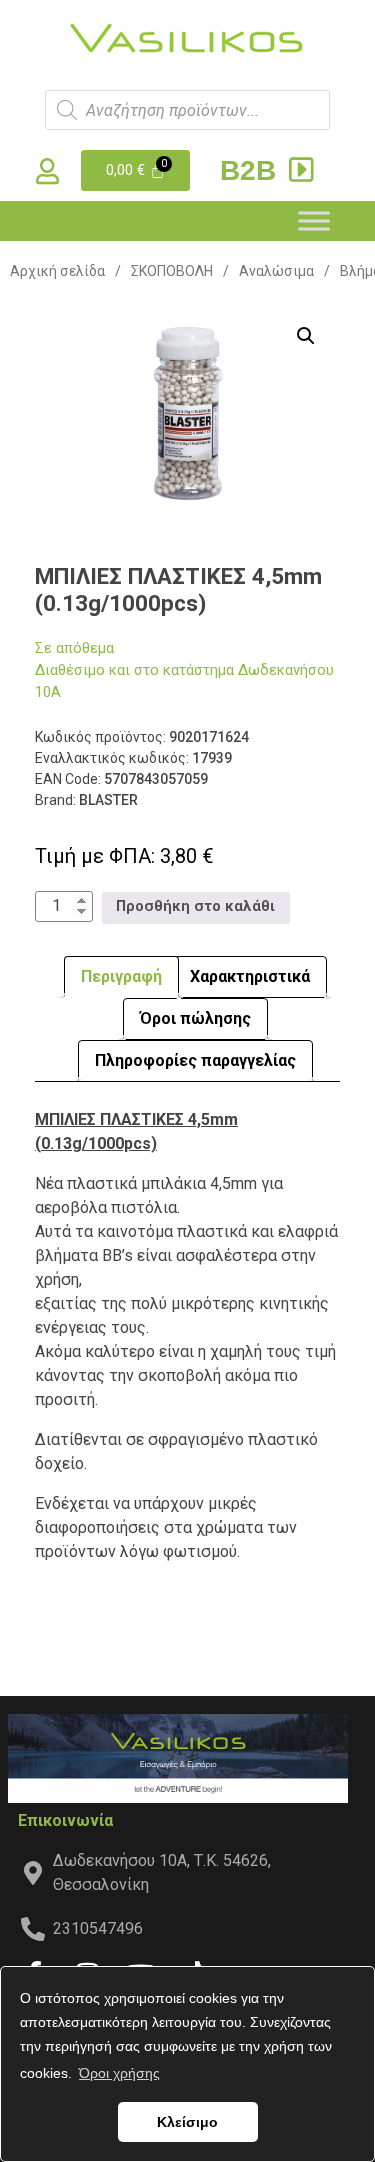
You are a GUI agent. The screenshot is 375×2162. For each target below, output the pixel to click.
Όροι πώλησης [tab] (195, 1018)
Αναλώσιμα (276, 271)
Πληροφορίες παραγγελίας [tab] (195, 1060)
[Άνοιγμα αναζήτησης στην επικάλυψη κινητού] (187, 110)
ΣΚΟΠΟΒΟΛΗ (172, 271)
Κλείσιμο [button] (187, 2122)
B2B (252, 170)
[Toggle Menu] (314, 220)
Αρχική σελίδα (57, 271)
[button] (306, 336)
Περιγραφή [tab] (121, 976)
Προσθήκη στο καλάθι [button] (195, 906)
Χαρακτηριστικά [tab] (250, 976)
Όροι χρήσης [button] (119, 2073)
